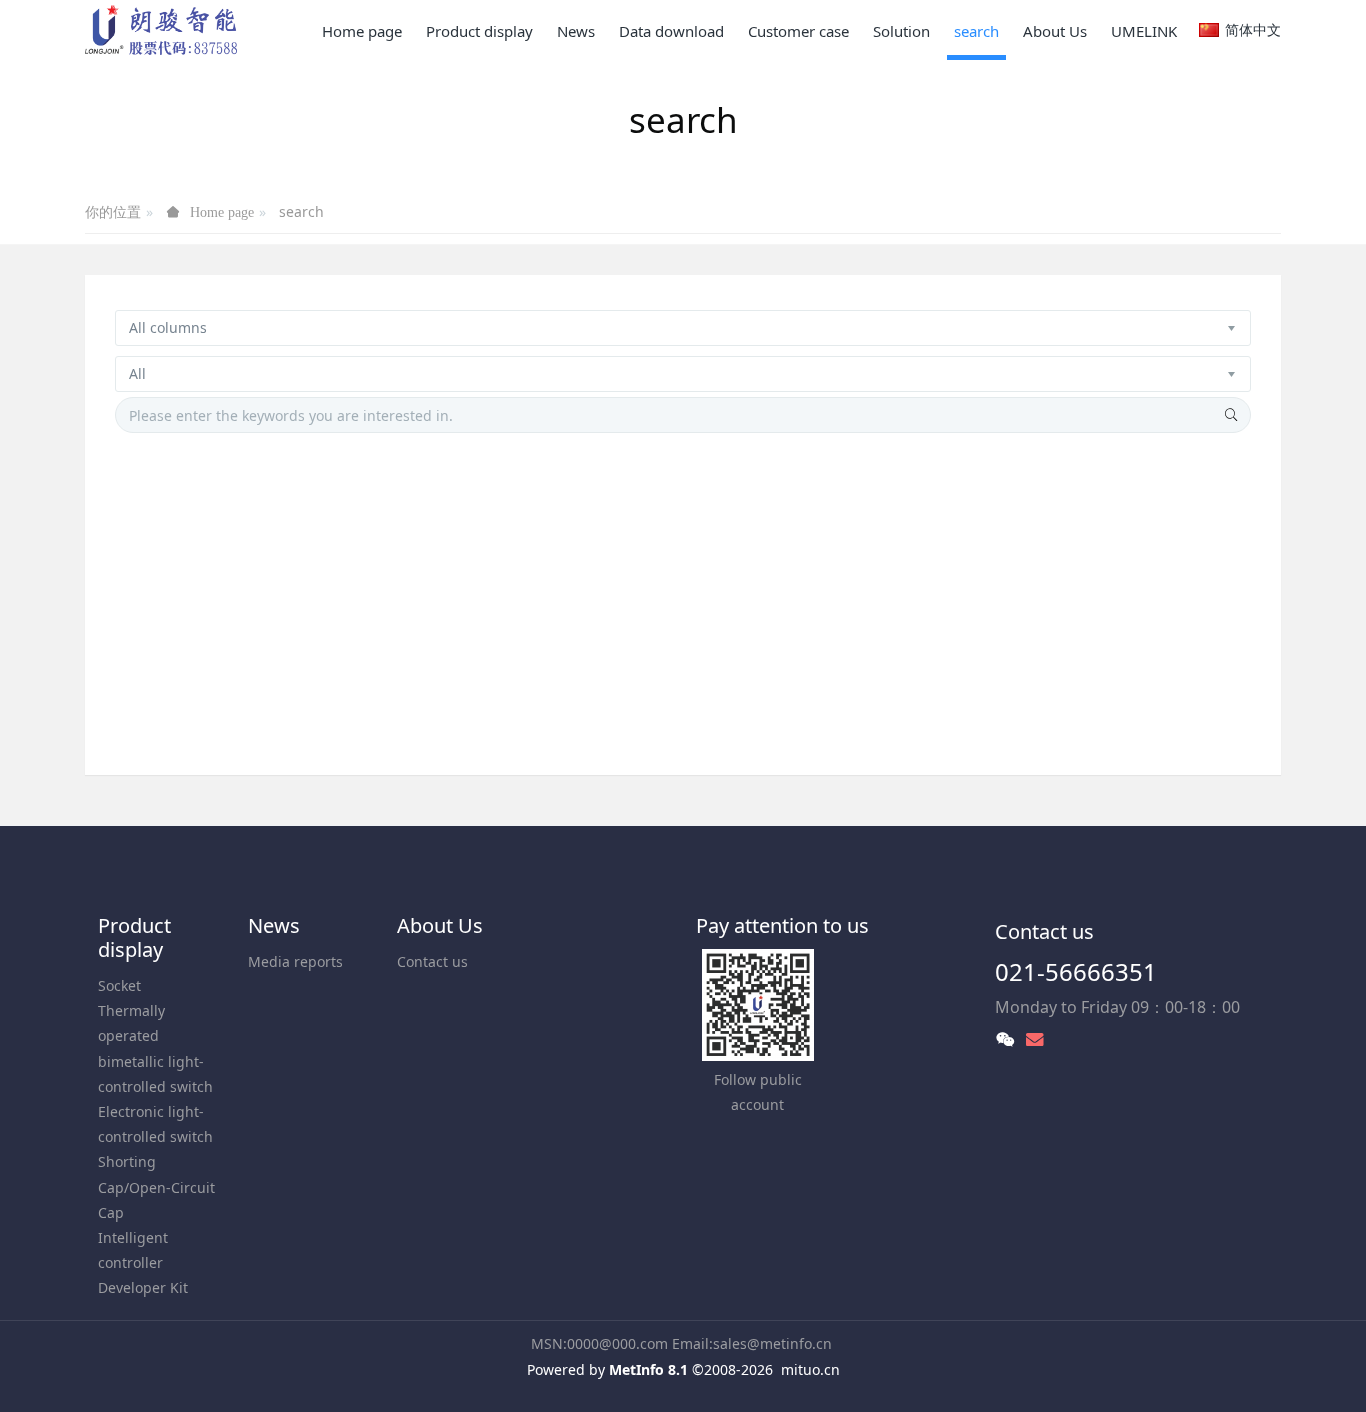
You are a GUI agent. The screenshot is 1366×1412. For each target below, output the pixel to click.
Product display (134, 937)
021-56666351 (1076, 971)
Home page (362, 31)
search (301, 211)
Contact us (432, 961)
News (274, 925)
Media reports (295, 961)
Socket (119, 985)
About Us (440, 925)
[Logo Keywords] (161, 30)
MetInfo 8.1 (648, 1369)
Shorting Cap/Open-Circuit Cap (156, 1186)
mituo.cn (810, 1369)
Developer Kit (143, 1287)
